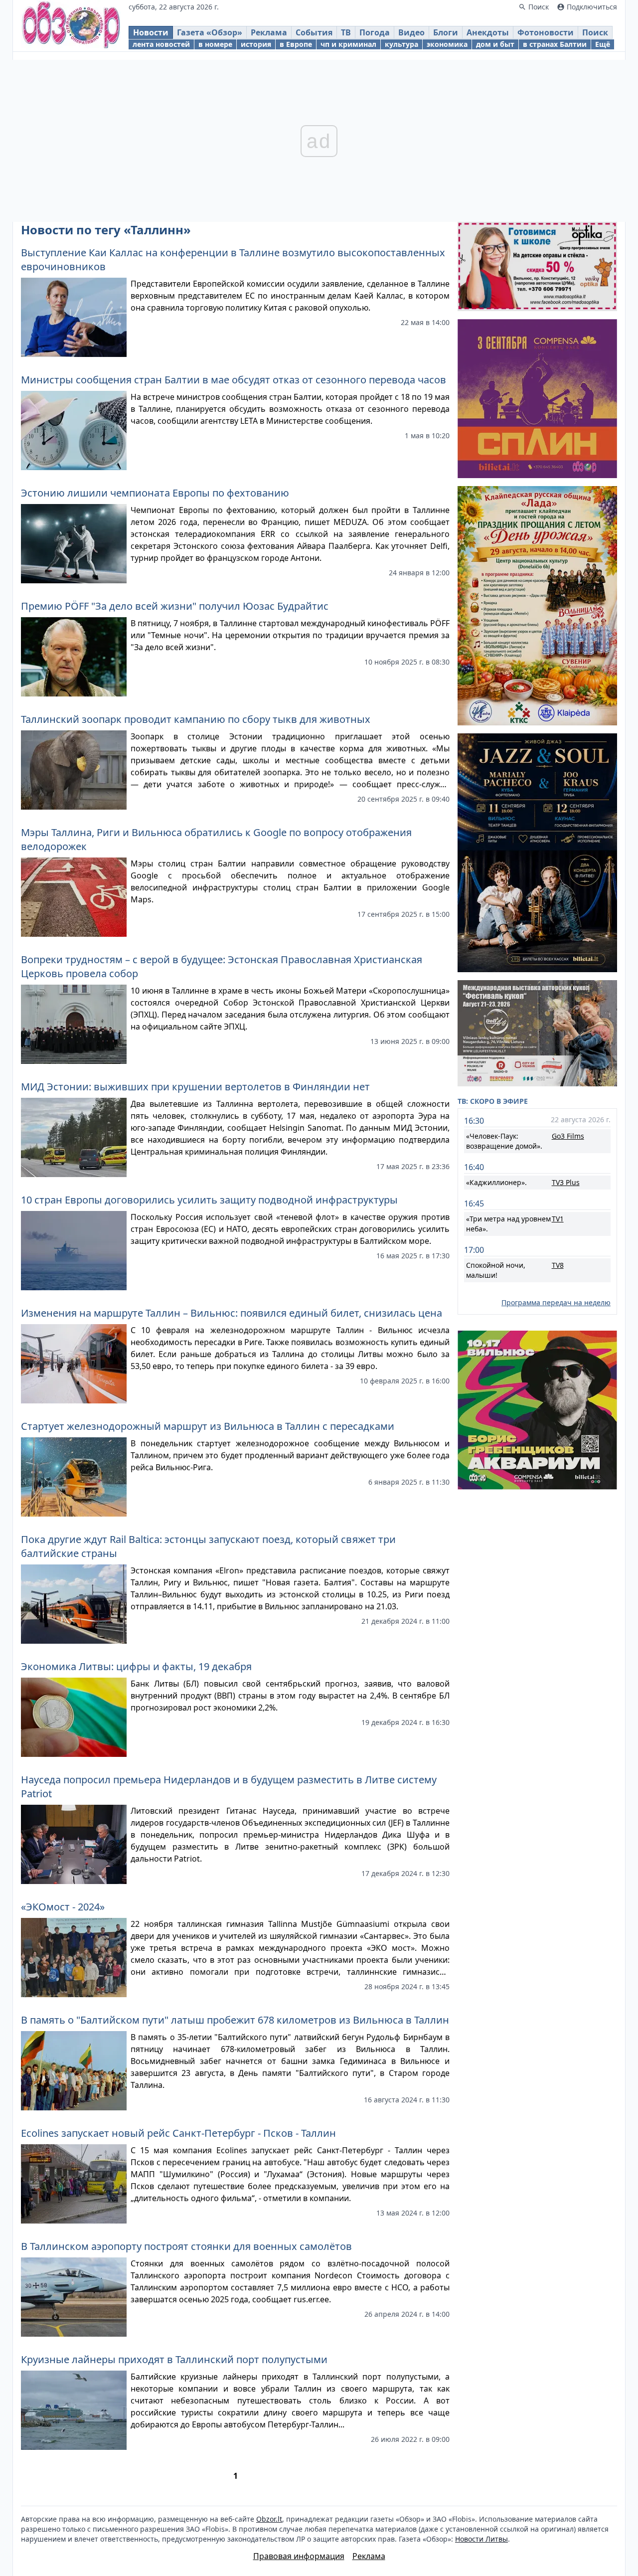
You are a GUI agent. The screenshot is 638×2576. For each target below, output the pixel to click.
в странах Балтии (555, 44)
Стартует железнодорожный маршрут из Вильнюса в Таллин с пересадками (208, 1426)
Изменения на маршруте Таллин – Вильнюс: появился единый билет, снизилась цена (232, 1313)
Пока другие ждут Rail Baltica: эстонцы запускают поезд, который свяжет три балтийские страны (208, 1546)
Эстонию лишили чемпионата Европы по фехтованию (155, 493)
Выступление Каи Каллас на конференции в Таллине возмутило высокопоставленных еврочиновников (233, 259)
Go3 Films (568, 1136)
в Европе (296, 44)
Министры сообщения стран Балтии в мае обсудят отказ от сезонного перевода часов (234, 380)
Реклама (269, 32)
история (256, 44)
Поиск (595, 32)
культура (401, 44)
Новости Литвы (481, 2539)
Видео (411, 32)
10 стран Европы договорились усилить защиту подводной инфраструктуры (209, 1200)
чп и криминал (348, 44)
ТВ (346, 32)
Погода (375, 32)
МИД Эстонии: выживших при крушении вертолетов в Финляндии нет (195, 1087)
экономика (447, 44)
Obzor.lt (269, 2519)
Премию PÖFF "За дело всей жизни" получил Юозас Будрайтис (175, 606)
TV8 (558, 1265)
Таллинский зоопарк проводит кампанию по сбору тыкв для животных (196, 719)
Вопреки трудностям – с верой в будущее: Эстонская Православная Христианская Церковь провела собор (222, 966)
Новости (151, 32)
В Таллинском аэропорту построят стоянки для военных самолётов (186, 2246)
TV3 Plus (566, 1182)
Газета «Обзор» (210, 32)
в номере (215, 44)
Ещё (603, 44)
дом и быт (495, 44)
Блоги (446, 32)
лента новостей (161, 44)
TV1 (558, 1219)
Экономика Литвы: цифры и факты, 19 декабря (136, 1666)
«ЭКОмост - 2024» (63, 1907)
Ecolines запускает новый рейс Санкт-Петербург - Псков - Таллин (178, 2133)
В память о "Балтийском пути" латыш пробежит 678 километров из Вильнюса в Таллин (235, 2020)
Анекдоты (488, 32)
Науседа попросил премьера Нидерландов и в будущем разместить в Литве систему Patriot (229, 1787)
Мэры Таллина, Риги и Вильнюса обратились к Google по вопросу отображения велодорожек (216, 839)
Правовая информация (299, 2556)
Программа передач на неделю (556, 1302)
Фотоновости (546, 32)
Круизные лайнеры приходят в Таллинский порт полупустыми (174, 2359)
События (314, 32)
